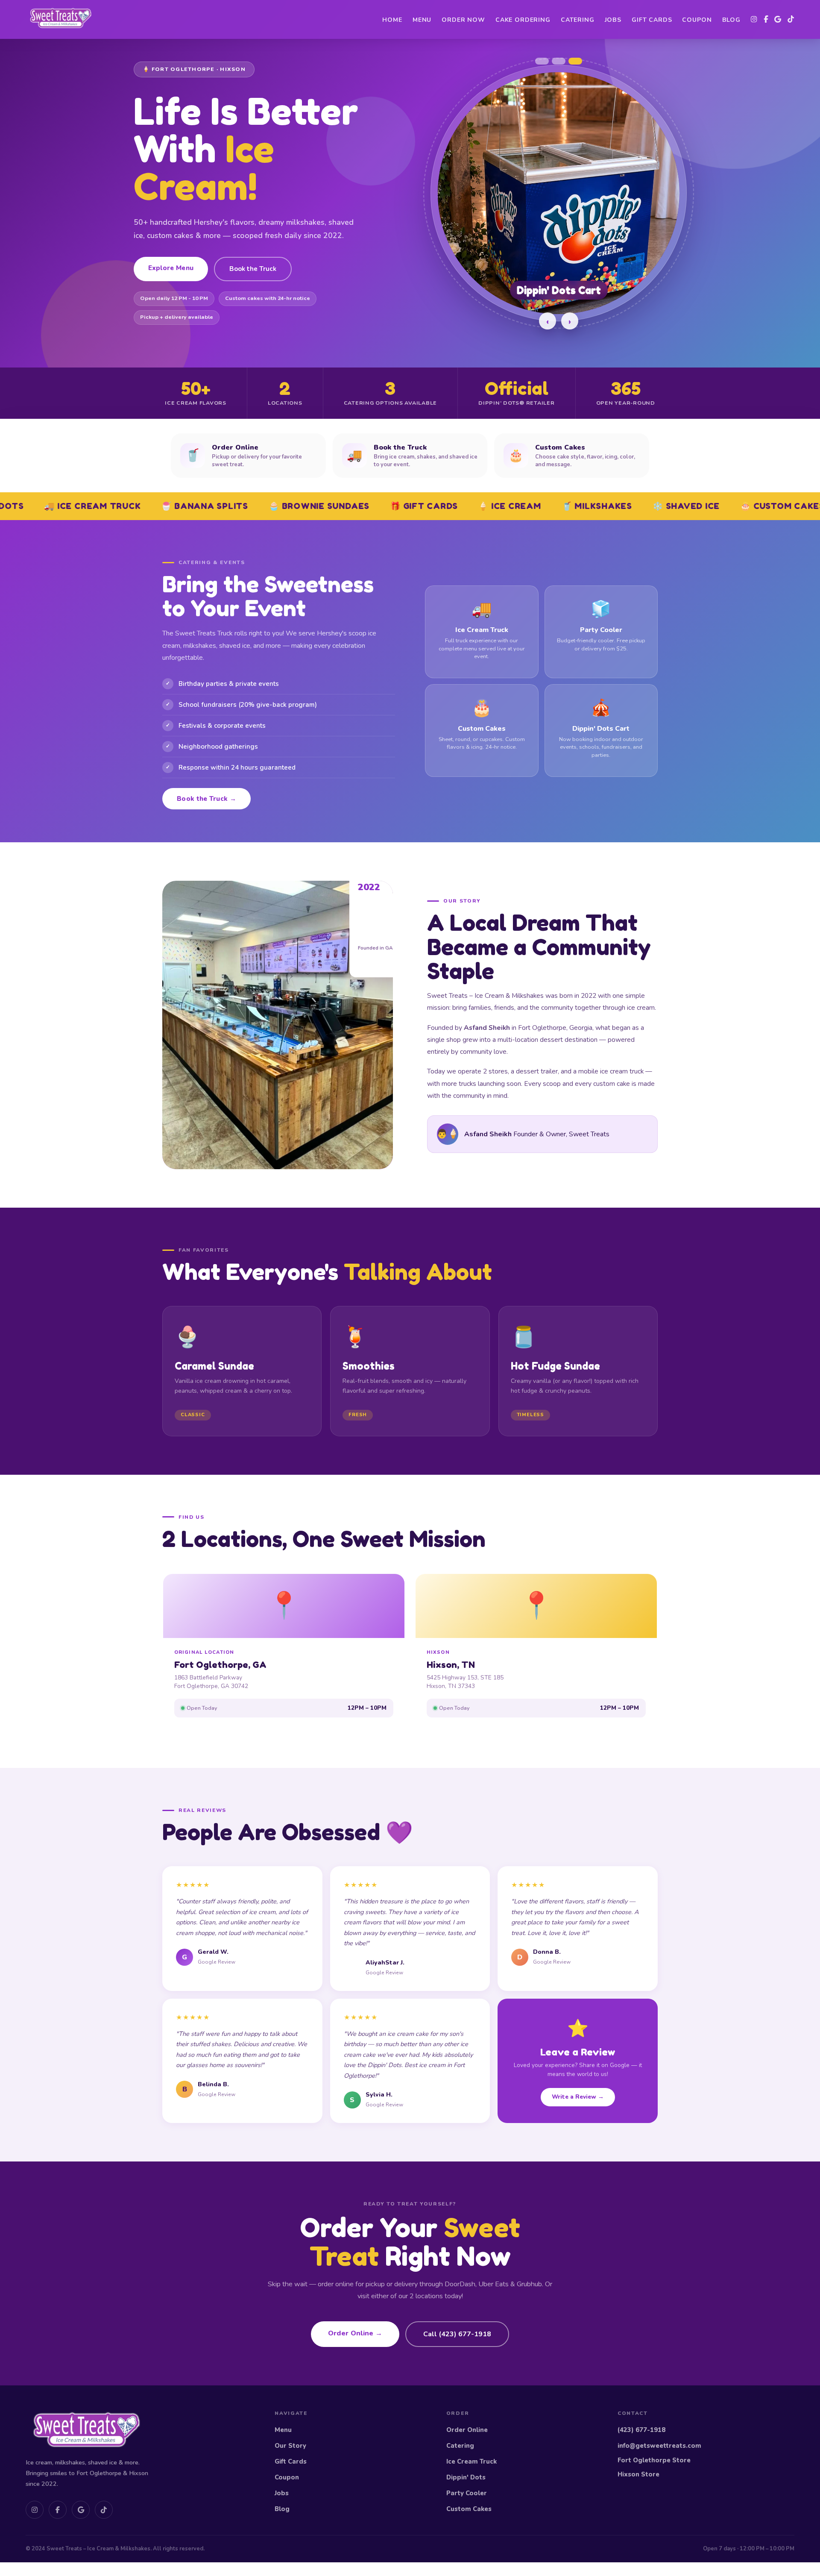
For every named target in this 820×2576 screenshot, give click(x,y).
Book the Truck (253, 269)
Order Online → (355, 2333)
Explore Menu (171, 268)
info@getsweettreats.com (659, 2446)
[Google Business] (778, 20)
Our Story (290, 2446)
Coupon (697, 20)
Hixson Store (638, 2475)
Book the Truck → (206, 799)
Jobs (613, 20)
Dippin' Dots (466, 2477)
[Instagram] (754, 20)
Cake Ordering (523, 20)
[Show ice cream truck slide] (559, 61)
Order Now (463, 20)
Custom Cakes (469, 2509)
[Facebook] (766, 20)
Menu (422, 20)
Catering (578, 20)
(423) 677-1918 (641, 2430)
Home (392, 20)
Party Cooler (467, 2493)
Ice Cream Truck (471, 2461)
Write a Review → (578, 2097)
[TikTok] (791, 20)
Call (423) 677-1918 (457, 2334)
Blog (731, 20)
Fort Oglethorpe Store (654, 2460)
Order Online (467, 2430)
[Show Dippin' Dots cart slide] (575, 61)
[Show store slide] (542, 61)
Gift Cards (652, 20)
